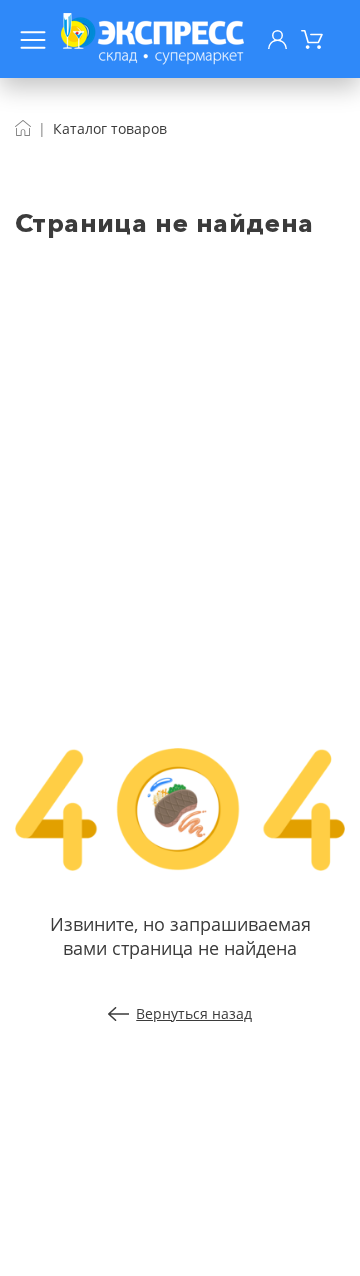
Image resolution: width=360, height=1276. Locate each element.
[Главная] (23, 128)
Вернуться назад (194, 1013)
